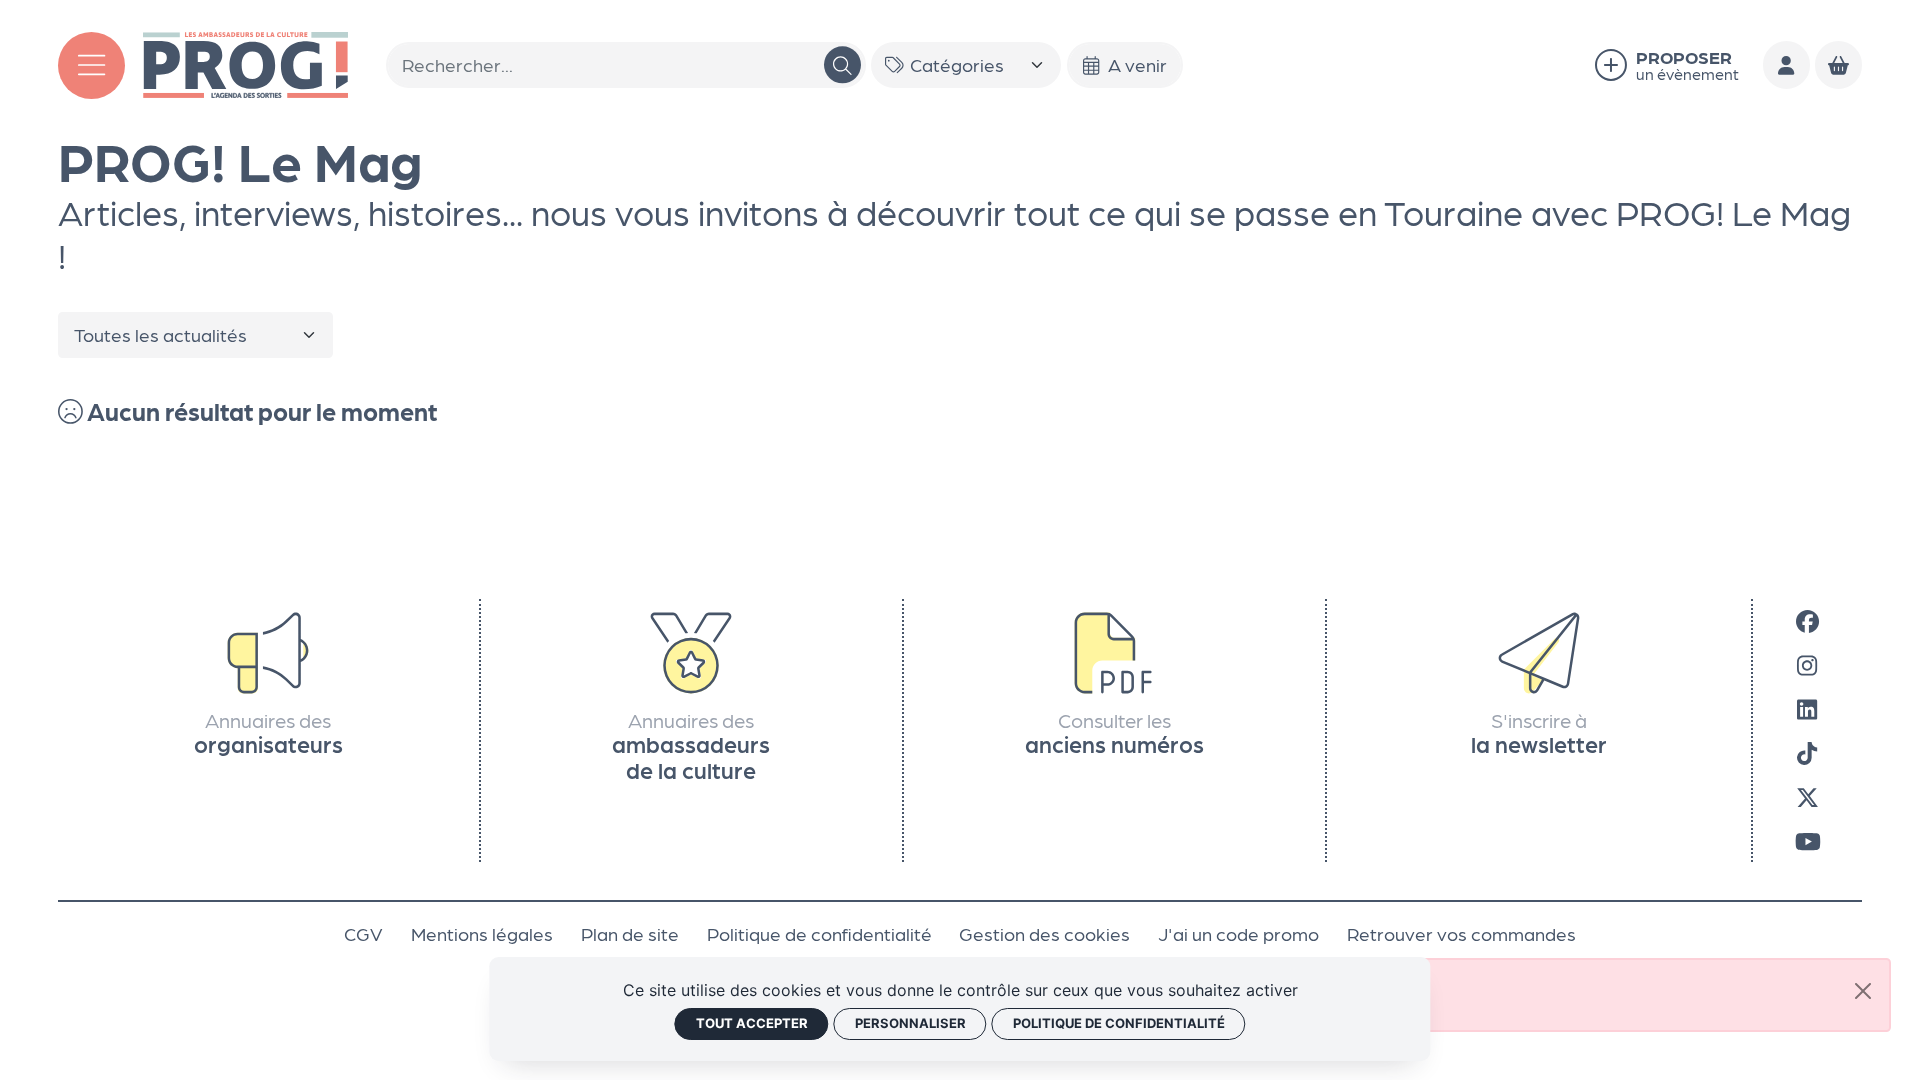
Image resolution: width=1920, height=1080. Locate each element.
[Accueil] (245, 62)
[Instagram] (1807, 664)
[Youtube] (1808, 840)
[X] (1807, 796)
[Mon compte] (1787, 65)
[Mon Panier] (1839, 65)
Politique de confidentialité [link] (1119, 1023)
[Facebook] (1807, 620)
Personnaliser (910, 1023)
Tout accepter (752, 1023)
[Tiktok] (1807, 752)
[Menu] (91, 65)
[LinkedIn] (1807, 708)
